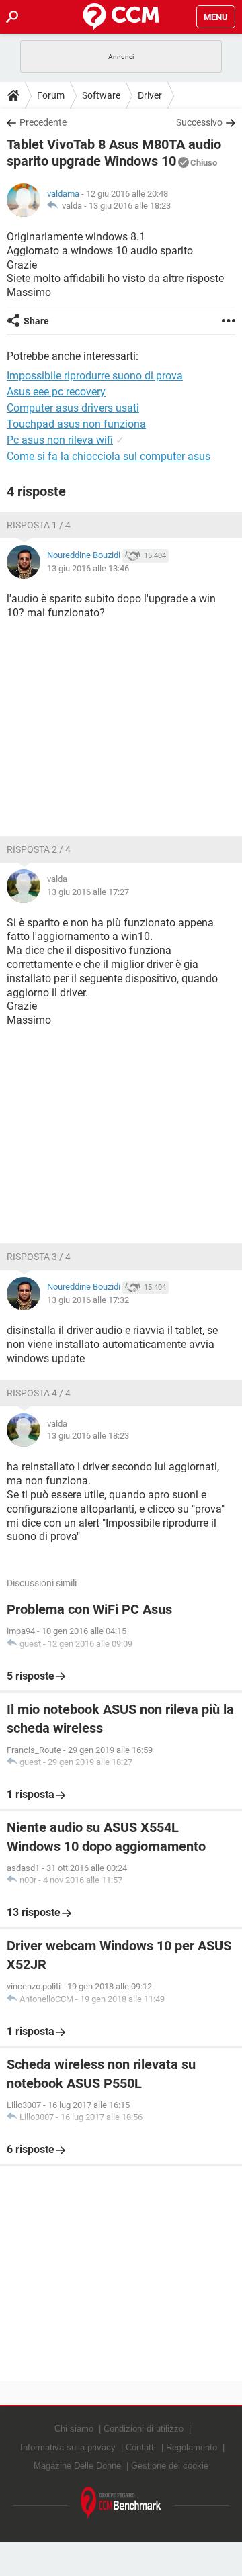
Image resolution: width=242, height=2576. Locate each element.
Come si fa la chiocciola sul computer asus (109, 456)
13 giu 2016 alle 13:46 (88, 568)
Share (36, 321)
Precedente (43, 122)
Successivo (199, 122)
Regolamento (192, 2447)
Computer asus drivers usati (73, 408)
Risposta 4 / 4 (39, 1393)
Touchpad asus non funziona (76, 424)
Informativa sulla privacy (68, 2447)
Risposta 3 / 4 (39, 1257)
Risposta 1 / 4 (39, 525)
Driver (150, 95)
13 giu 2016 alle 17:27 (88, 892)
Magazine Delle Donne (77, 2466)
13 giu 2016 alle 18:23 (130, 206)
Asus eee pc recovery (56, 392)
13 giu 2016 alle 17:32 (88, 1300)
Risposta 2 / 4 (39, 849)
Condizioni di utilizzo (144, 2429)
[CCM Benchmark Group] (121, 2503)
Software (101, 95)
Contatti (141, 2447)
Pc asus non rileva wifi (60, 440)
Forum (51, 95)
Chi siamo (74, 2429)
